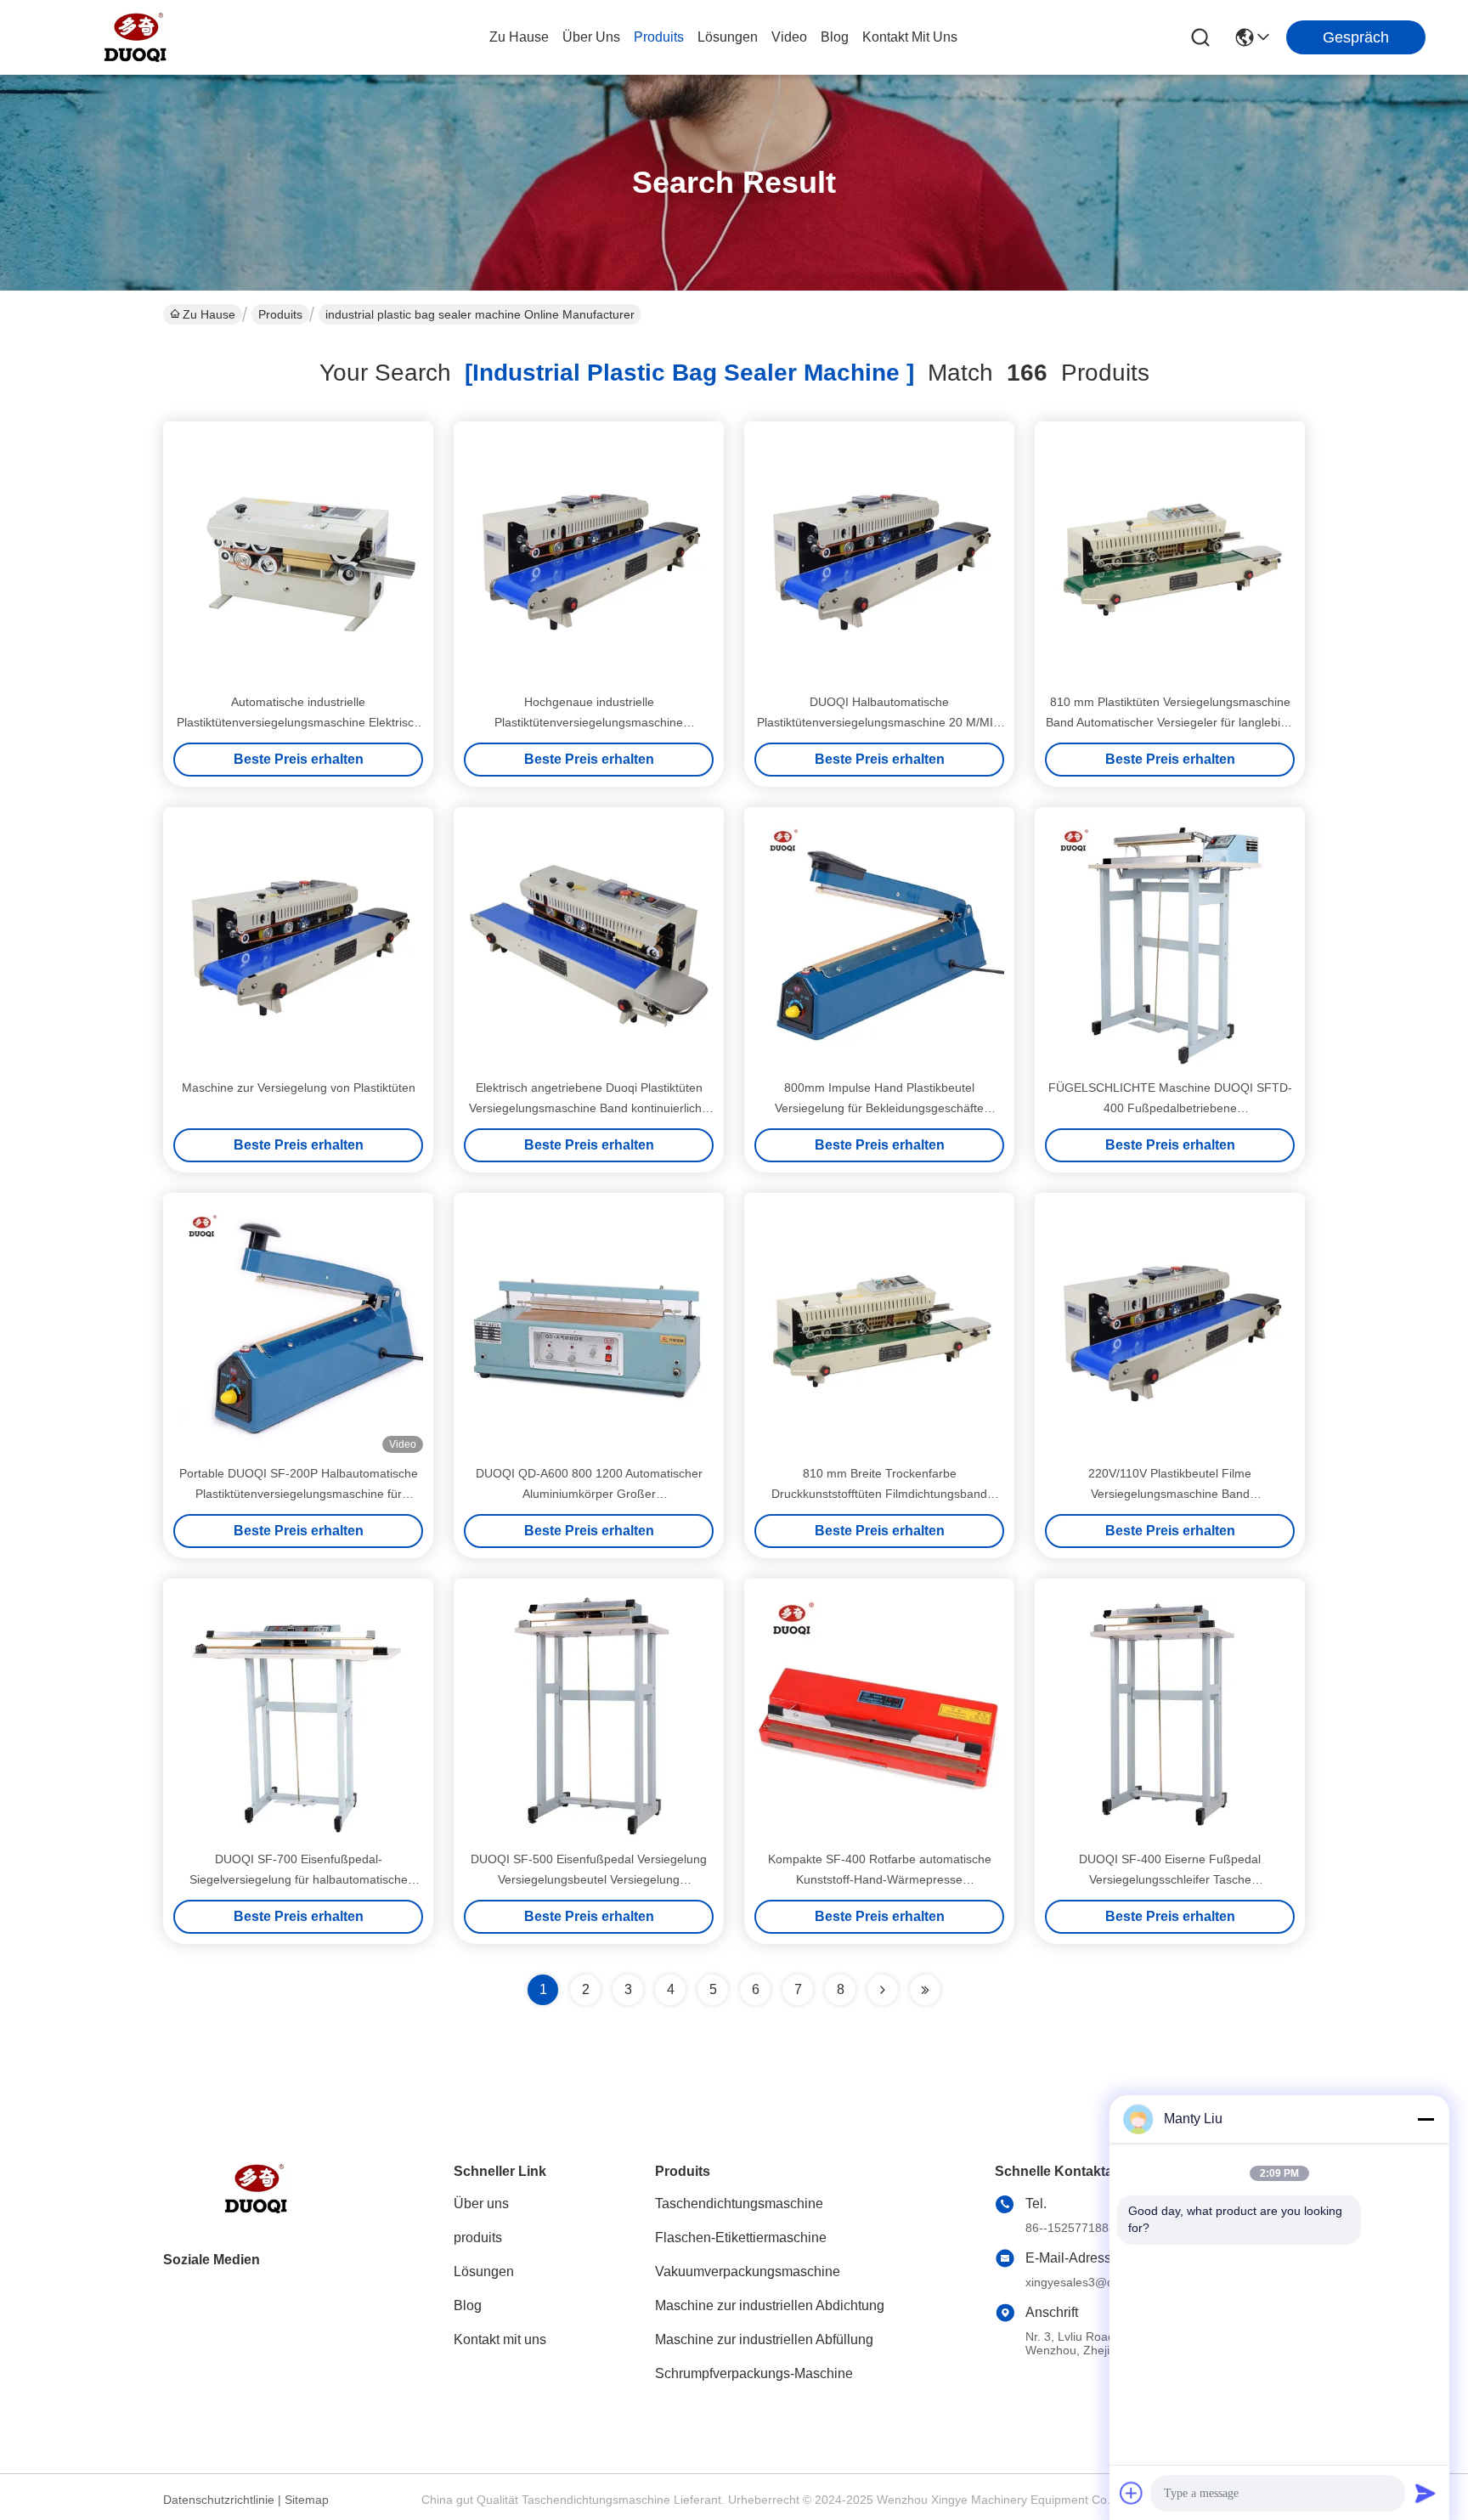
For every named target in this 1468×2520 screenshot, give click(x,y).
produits (659, 37)
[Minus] (1426, 2119)
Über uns (591, 37)
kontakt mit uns (910, 37)
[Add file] (1132, 2493)
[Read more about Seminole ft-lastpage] (925, 1990)
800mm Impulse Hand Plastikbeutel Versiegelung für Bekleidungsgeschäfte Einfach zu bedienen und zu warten (879, 1108)
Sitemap (307, 2500)
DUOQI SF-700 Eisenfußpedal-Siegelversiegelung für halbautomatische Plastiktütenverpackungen (299, 1879)
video (789, 37)
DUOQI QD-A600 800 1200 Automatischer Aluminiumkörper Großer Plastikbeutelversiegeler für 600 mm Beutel (589, 1494)
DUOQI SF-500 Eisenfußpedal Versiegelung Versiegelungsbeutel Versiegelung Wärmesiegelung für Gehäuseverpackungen (589, 1879)
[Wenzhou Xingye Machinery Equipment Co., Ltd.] (136, 37)
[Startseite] (257, 2209)
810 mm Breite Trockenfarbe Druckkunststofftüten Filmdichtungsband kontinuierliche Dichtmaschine (879, 1494)
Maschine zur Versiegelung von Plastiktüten (299, 1088)
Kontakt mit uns (500, 2339)
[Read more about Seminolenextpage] (883, 1990)
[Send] (1426, 2493)
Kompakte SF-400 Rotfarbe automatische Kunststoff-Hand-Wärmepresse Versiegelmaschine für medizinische (880, 1879)
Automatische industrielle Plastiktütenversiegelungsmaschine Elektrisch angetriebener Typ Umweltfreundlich (299, 722)
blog (835, 37)
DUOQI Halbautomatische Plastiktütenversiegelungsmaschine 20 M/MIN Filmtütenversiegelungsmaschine (879, 722)
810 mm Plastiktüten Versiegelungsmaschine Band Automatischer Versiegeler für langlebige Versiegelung (1170, 722)
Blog (468, 2305)
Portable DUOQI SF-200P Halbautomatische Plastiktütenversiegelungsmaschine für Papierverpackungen (299, 1494)
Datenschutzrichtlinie (219, 2500)
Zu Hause (519, 37)
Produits (280, 314)
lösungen (728, 37)
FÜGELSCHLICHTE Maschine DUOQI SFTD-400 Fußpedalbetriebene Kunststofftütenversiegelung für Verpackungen (1170, 1108)
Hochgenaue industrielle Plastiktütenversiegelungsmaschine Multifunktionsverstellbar (589, 722)
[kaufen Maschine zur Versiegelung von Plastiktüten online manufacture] (298, 942)
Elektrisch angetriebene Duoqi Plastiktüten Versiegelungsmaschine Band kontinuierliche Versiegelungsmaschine (589, 1108)
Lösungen (484, 2271)
